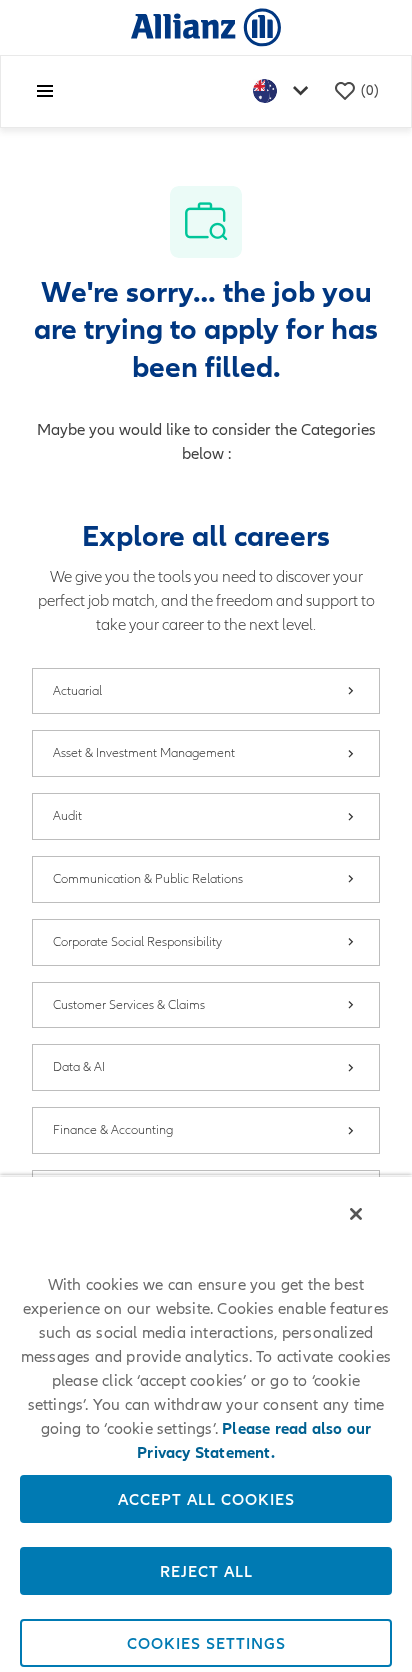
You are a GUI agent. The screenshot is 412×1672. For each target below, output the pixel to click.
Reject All (206, 1571)
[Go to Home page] (206, 26)
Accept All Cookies (206, 1499)
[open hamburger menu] (45, 91)
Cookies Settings (206, 1643)
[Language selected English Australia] (285, 91)
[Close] (356, 1214)
